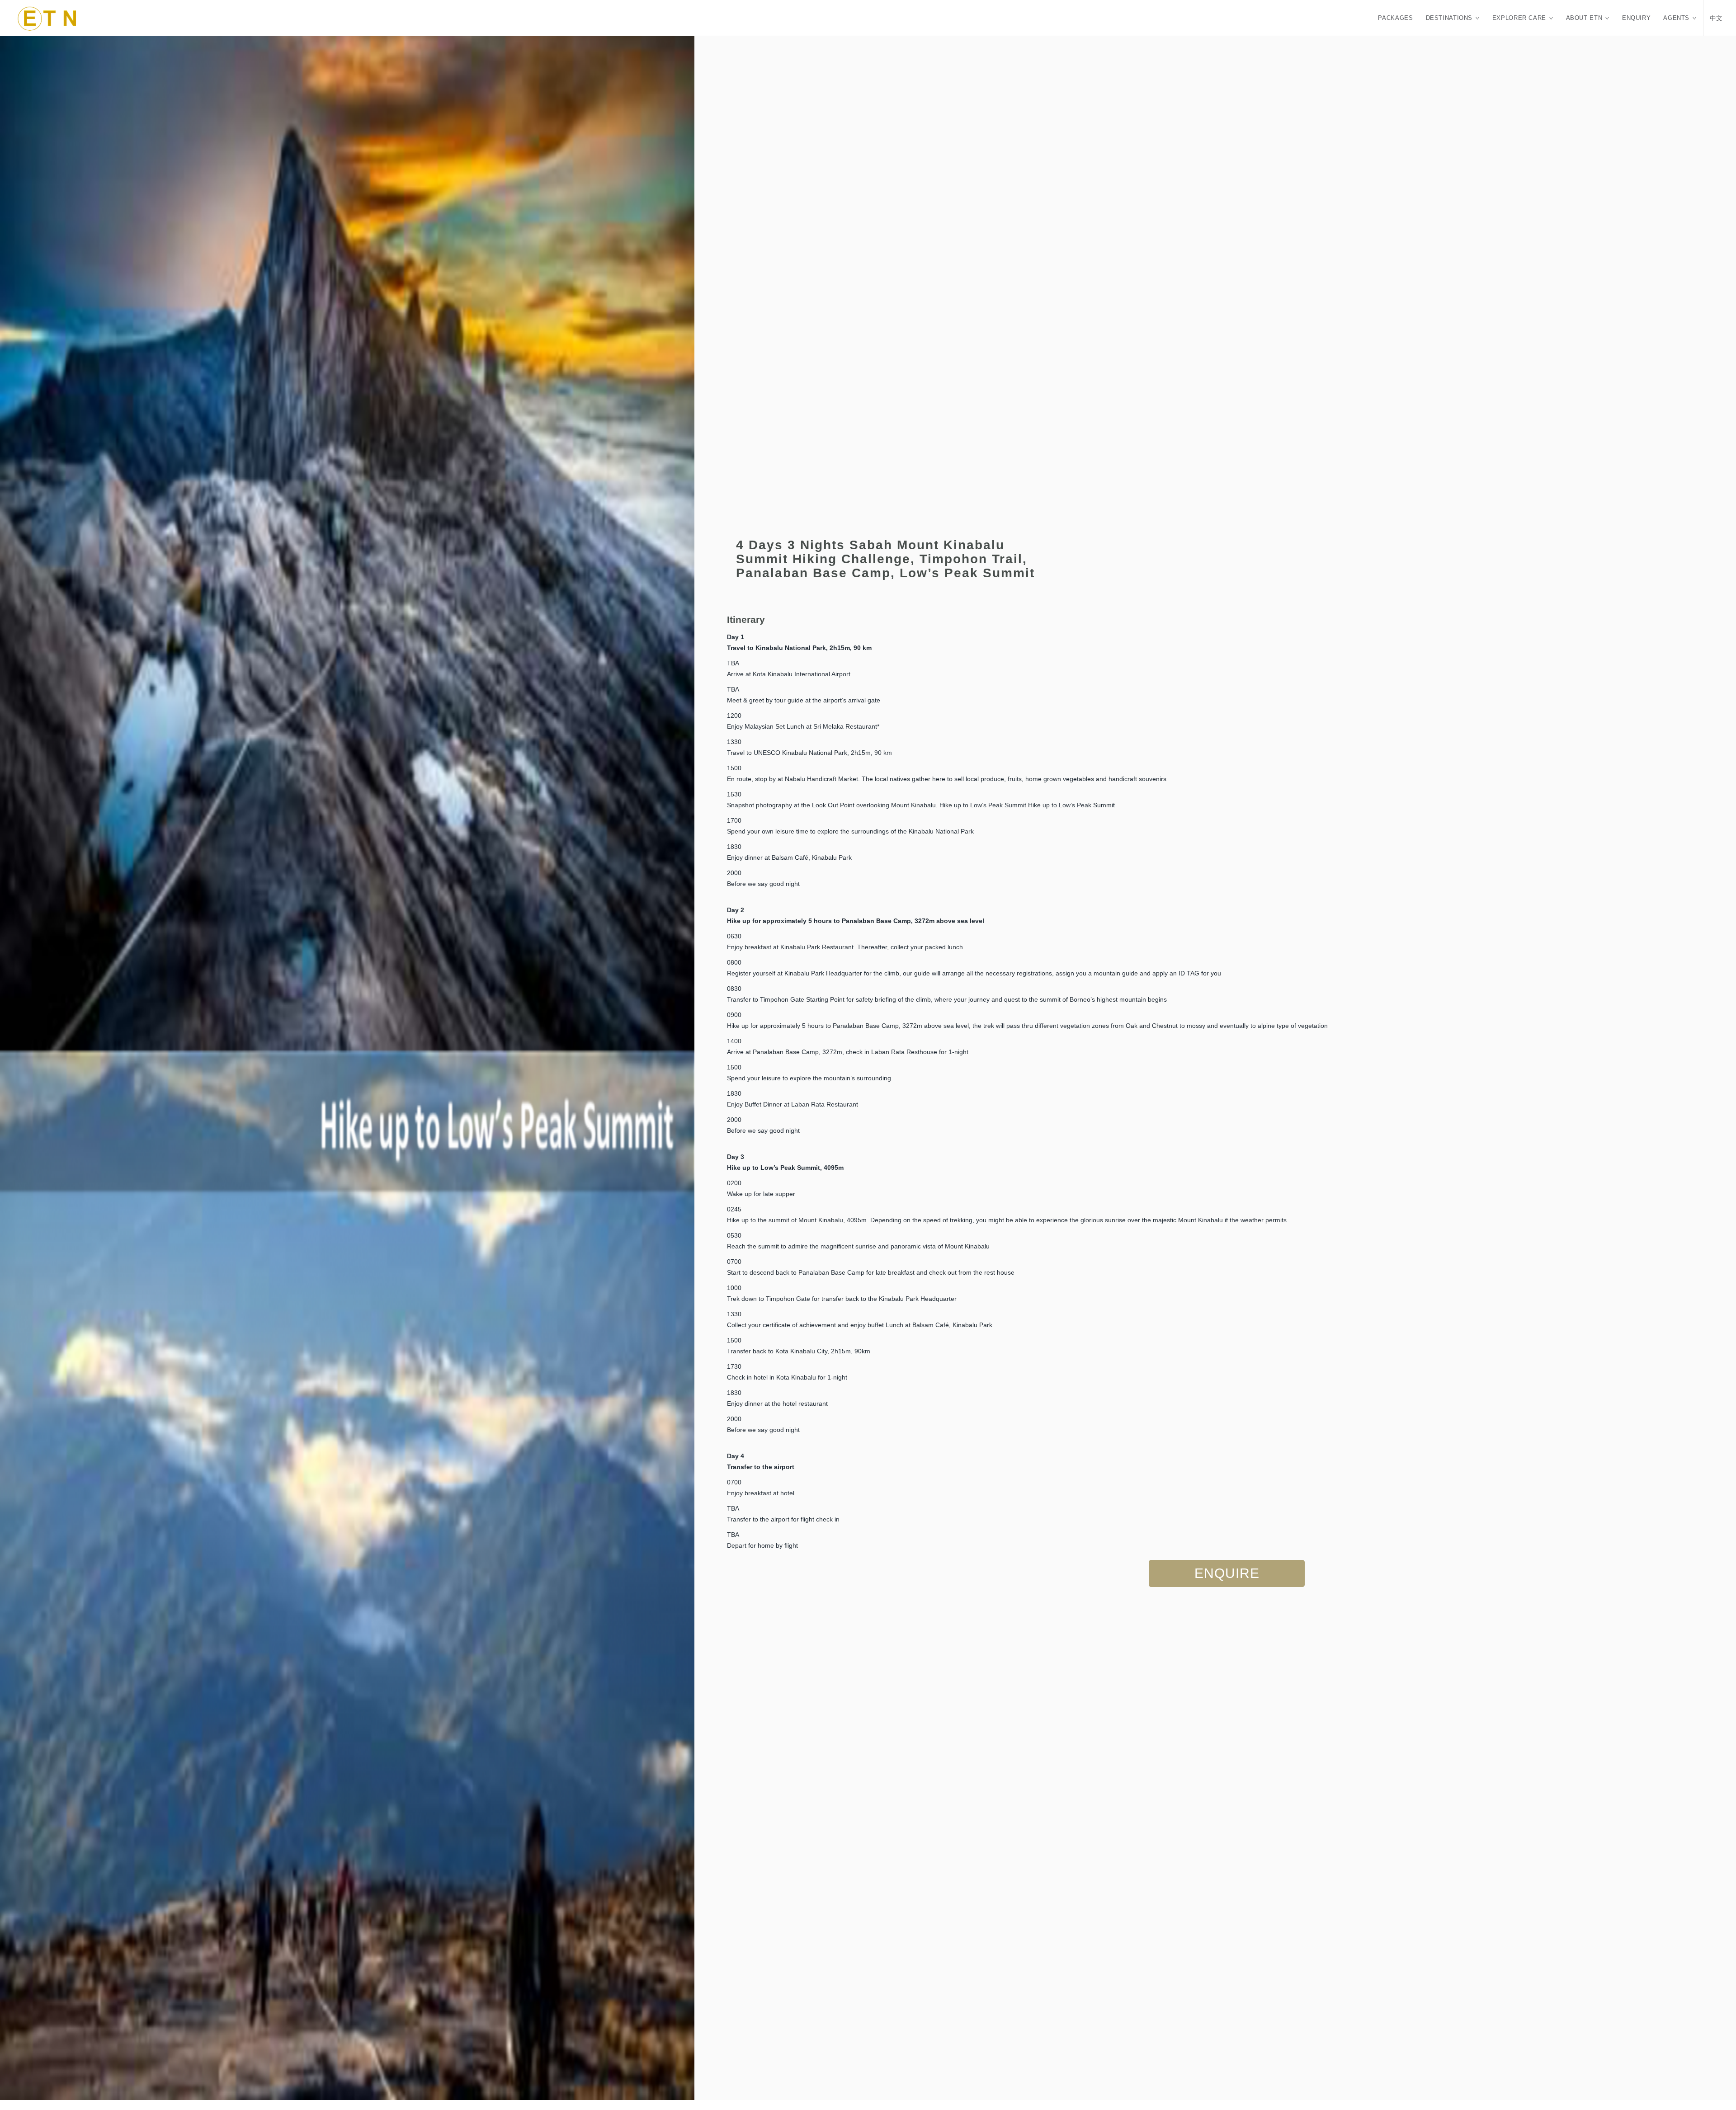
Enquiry (1636, 18)
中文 (1716, 18)
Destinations (1449, 18)
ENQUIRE (1227, 1573)
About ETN (1584, 18)
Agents (1676, 18)
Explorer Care (1519, 18)
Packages (1395, 18)
